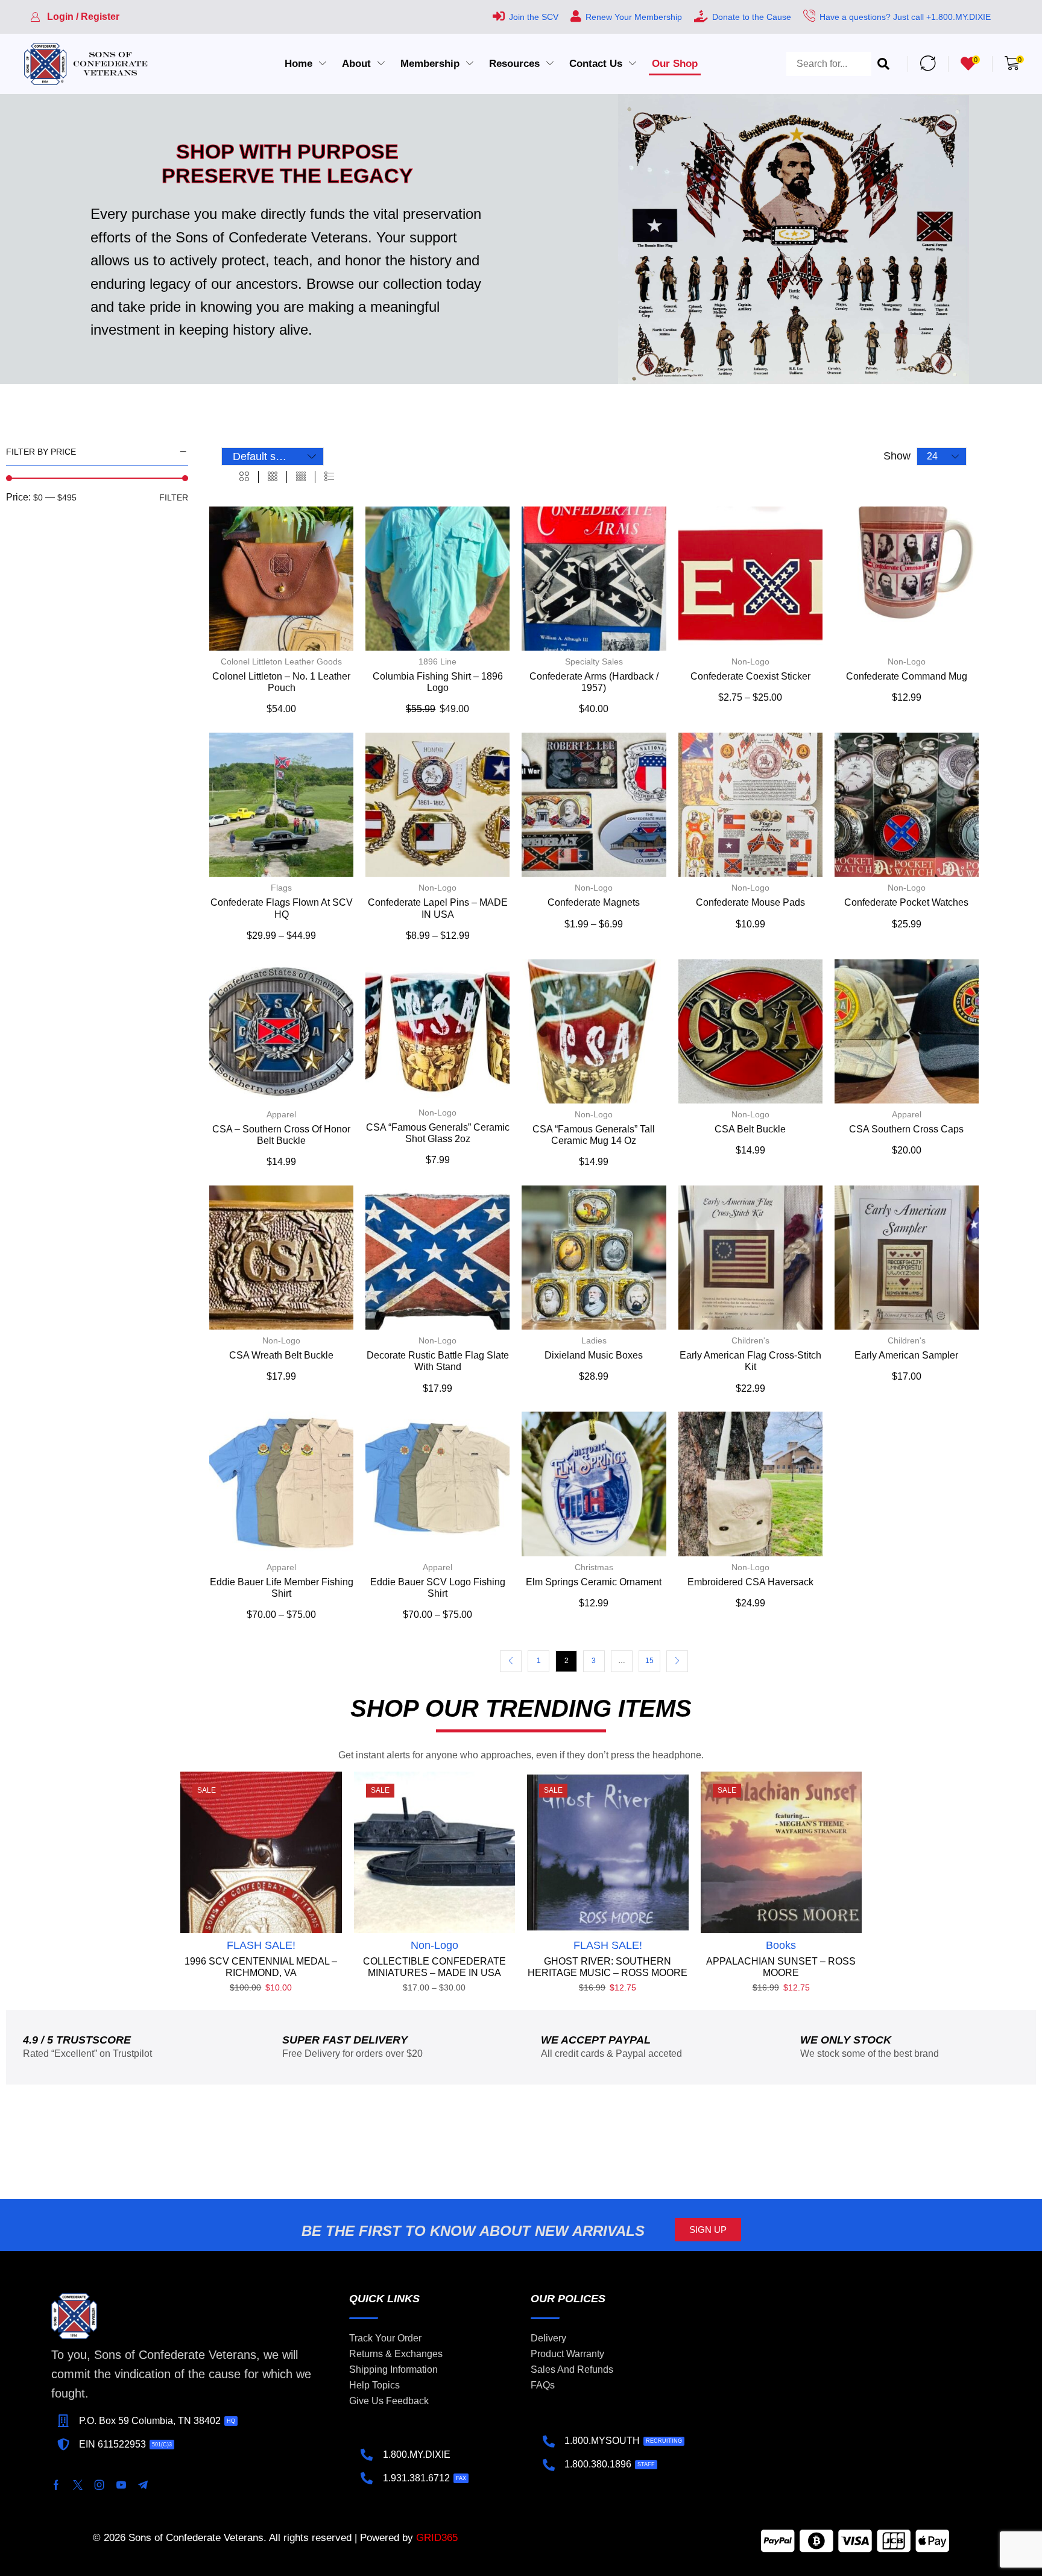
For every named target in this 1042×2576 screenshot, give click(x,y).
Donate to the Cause (752, 17)
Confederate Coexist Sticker (750, 676)
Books (781, 1945)
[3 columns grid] (273, 477)
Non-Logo (750, 661)
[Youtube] (121, 2485)
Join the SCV (534, 17)
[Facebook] (56, 2485)
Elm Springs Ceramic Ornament (594, 1582)
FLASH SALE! (261, 1945)
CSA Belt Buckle (750, 1129)
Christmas (594, 1567)
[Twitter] (78, 2485)
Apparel (281, 1114)
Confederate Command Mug (907, 676)
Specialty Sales (594, 661)
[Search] (883, 64)
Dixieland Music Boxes (594, 1355)
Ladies (594, 1340)
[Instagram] (99, 2485)
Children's (750, 1340)
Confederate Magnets (594, 902)
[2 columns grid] (244, 477)
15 (649, 1661)
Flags (281, 888)
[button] (75, 17)
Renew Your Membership (634, 17)
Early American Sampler (906, 1355)
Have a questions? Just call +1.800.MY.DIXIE (905, 17)
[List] (329, 477)
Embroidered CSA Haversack (750, 1582)
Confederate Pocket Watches (906, 902)
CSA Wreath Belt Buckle (281, 1355)
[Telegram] (143, 2485)
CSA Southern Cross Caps (906, 1129)
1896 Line (437, 661)
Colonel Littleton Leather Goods (281, 661)
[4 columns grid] (301, 477)
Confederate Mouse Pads (750, 902)
